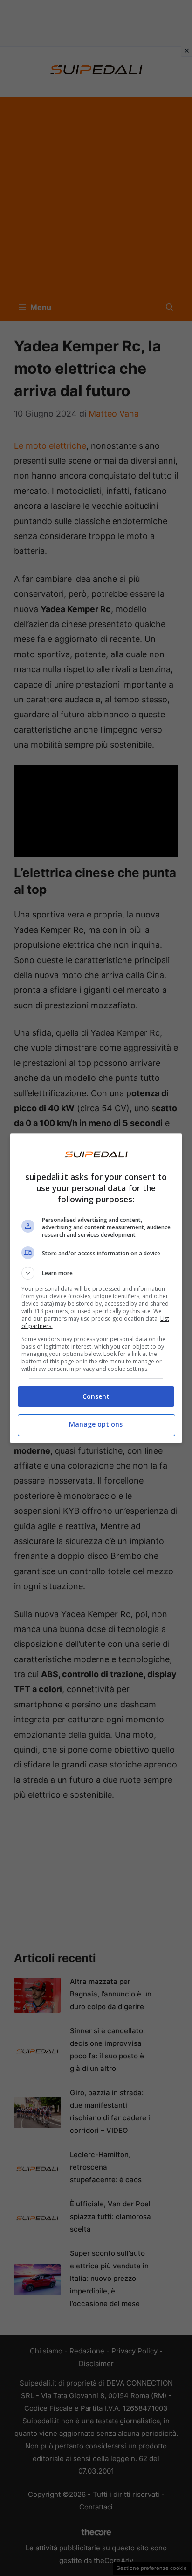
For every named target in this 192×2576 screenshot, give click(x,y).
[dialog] (96, 1288)
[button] (96, 1273)
